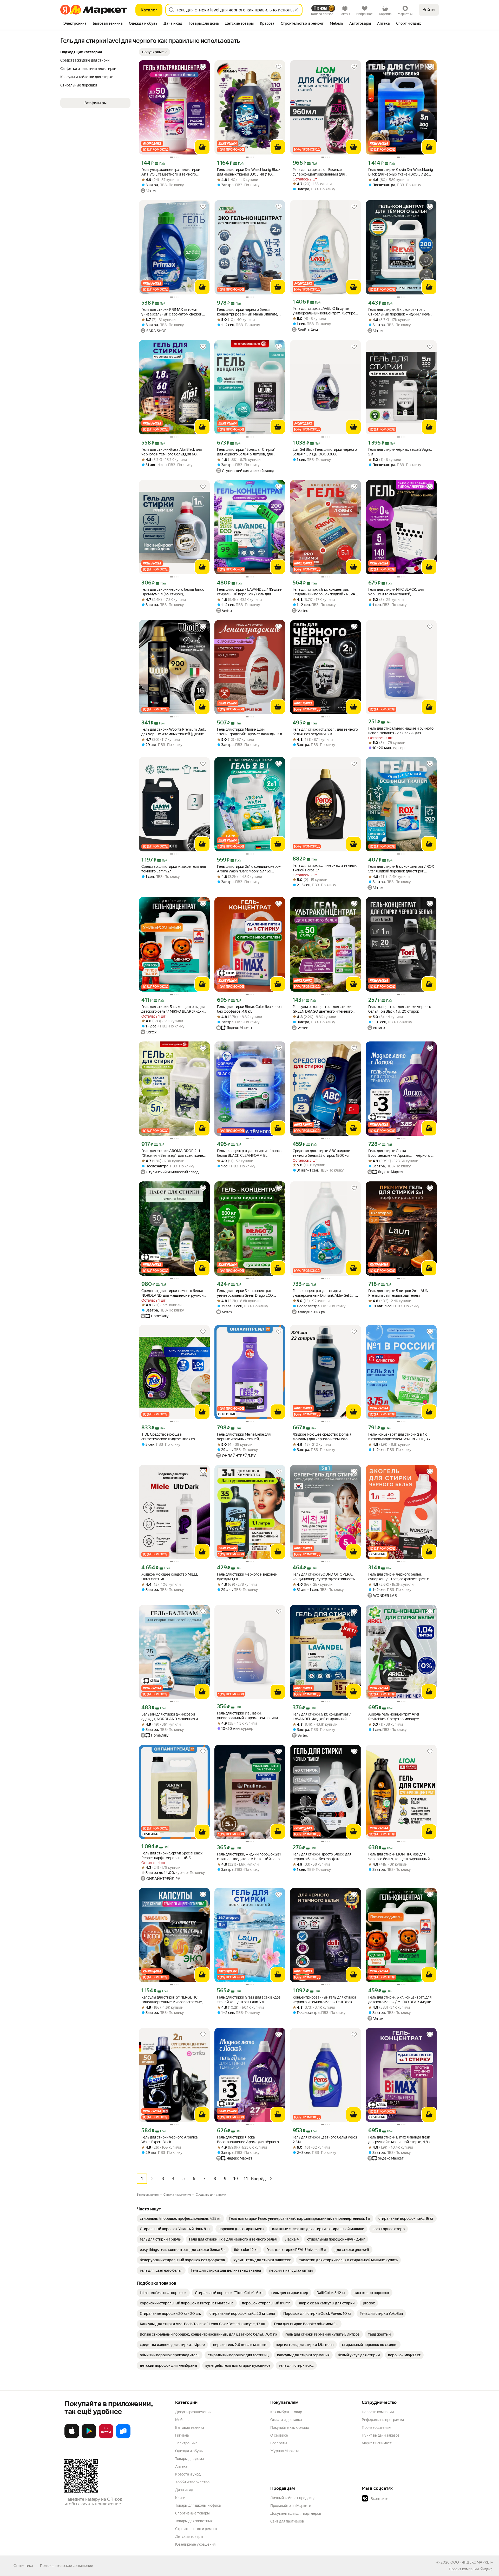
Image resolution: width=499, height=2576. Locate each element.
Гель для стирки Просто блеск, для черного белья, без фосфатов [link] (322, 1857)
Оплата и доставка (286, 2420)
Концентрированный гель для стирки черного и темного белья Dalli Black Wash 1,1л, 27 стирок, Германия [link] (324, 2000)
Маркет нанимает (377, 2443)
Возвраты (279, 2443)
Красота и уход (188, 2474)
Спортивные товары (192, 2513)
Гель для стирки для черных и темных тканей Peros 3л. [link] (325, 868)
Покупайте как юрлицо (290, 2427)
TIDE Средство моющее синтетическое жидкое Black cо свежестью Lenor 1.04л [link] (168, 1437)
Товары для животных (194, 2521)
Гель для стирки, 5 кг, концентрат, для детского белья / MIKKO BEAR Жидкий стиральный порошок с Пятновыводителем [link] (401, 2000)
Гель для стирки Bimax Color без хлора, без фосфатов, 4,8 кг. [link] (250, 1009)
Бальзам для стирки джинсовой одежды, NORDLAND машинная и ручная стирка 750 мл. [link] (170, 1717)
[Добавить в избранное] (203, 67)
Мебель (182, 2420)
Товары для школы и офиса (198, 2505)
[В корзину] (202, 147)
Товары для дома (189, 2459)
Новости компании (378, 2412)
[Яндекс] (486, 2569)
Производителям (376, 2427)
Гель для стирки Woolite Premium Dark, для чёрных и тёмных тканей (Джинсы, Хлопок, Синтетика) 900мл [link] (174, 732)
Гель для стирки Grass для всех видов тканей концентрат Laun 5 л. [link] (249, 2000)
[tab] (75, 24)
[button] (154, 52)
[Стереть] (296, 10)
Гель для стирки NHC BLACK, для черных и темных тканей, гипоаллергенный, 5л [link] (396, 592)
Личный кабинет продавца (293, 2498)
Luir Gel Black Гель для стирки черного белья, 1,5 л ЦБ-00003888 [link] (325, 452)
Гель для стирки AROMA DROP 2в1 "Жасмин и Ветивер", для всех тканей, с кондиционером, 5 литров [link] (174, 1153)
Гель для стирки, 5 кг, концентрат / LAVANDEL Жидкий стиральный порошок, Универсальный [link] (322, 1717)
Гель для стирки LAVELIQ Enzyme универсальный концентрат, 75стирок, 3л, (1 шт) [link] (325, 311)
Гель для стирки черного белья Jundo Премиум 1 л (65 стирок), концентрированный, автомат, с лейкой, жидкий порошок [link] (173, 592)
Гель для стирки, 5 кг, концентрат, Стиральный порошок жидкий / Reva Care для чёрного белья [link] (399, 312)
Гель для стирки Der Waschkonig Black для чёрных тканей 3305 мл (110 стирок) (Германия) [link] (249, 172)
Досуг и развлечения (193, 2412)
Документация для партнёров (296, 2513)
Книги (180, 2498)
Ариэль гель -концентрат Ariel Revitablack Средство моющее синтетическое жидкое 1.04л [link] (394, 1717)
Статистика (23, 2566)
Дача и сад (184, 2490)
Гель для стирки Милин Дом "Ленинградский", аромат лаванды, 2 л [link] (249, 732)
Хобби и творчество (192, 2482)
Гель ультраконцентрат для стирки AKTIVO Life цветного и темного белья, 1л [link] (171, 172)
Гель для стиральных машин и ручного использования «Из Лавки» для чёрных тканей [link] (401, 731)
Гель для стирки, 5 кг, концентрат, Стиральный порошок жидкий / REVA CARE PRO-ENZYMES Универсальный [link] (324, 592)
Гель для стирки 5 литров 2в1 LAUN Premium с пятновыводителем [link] (398, 1293)
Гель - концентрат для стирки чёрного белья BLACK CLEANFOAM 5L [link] (249, 1153)
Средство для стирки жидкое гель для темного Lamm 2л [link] (174, 869)
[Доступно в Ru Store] (123, 2437)
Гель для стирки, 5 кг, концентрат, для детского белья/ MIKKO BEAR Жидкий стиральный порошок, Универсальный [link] (174, 1009)
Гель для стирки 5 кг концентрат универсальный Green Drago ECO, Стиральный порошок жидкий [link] (245, 1293)
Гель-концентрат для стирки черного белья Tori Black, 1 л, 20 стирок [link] (400, 1009)
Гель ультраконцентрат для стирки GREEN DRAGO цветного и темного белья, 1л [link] (323, 1009)
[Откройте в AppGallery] (106, 2437)
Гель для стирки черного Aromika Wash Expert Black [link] (169, 2140)
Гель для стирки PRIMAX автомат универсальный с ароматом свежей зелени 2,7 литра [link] (172, 312)
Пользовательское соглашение (67, 2566)
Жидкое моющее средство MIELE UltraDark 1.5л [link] (170, 1577)
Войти (429, 10)
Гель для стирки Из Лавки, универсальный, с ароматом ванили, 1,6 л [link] (248, 1716)
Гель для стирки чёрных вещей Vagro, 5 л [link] (400, 452)
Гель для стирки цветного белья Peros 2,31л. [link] (325, 2140)
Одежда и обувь (189, 2451)
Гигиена (182, 2435)
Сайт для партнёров (287, 2521)
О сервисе (279, 2435)
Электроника (186, 2443)
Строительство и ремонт (196, 2529)
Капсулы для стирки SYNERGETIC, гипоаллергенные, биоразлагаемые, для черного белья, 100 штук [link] (172, 2000)
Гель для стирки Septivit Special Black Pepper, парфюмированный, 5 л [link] (172, 1855)
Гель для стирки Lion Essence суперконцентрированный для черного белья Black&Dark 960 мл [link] (322, 172)
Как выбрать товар (286, 2412)
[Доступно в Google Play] (89, 2437)
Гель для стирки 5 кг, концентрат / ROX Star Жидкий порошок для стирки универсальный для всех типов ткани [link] (401, 869)
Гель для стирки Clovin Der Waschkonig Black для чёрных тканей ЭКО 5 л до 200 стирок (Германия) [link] (401, 172)
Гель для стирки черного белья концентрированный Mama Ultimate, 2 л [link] (249, 312)
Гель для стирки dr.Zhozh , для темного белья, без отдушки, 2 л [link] (325, 732)
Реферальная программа (383, 2420)
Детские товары (189, 2537)
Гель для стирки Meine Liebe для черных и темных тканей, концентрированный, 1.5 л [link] (244, 1437)
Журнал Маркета (285, 2451)
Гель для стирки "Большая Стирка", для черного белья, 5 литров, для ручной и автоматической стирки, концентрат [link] (247, 452)
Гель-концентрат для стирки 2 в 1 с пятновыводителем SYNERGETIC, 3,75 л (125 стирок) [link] (400, 1437)
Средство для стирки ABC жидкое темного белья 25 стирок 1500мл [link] (321, 1153)
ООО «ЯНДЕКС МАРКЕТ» (472, 2562)
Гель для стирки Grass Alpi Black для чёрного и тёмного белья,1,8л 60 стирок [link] (172, 452)
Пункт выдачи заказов (381, 2435)
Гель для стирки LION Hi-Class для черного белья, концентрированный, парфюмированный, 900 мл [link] (399, 1857)
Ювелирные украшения (195, 2544)
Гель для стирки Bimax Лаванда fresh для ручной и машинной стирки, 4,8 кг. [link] (400, 2140)
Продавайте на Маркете (291, 2506)
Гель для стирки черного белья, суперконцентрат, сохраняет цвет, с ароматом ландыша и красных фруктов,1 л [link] (399, 1577)
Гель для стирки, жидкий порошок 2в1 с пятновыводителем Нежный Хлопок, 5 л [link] (250, 1857)
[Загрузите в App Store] (72, 2437)
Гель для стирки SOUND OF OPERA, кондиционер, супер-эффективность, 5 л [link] (326, 1577)
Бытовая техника (190, 2427)
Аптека (181, 2466)
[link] (180, 2218)
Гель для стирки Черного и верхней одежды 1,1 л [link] (247, 1577)
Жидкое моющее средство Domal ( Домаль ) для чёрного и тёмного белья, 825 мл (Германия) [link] (322, 1437)
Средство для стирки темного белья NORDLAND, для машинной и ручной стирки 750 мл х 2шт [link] (172, 1293)
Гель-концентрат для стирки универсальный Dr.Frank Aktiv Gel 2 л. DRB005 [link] (324, 1293)
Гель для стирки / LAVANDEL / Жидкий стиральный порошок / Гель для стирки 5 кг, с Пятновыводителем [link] (250, 592)
